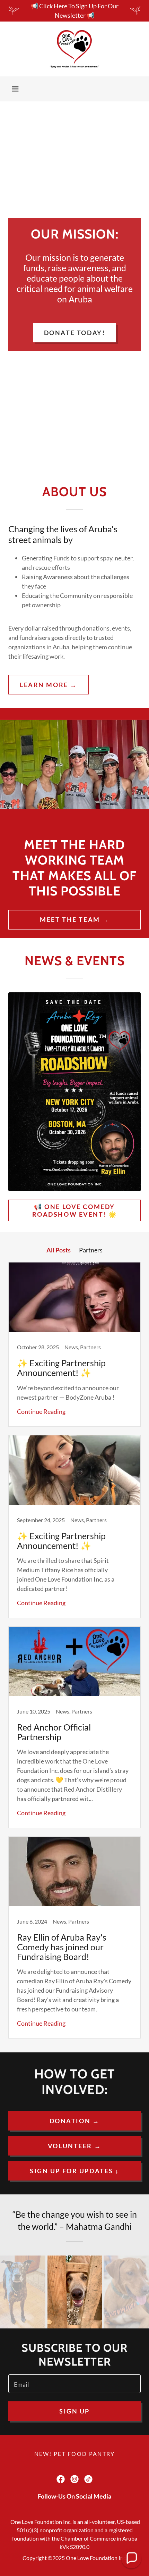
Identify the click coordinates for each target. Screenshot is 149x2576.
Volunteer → (74, 2146)
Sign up (74, 2411)
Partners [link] (91, 1250)
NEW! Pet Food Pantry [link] (75, 2454)
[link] (75, 49)
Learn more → (49, 685)
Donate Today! (74, 333)
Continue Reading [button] (41, 1411)
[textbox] (74, 2384)
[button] (15, 89)
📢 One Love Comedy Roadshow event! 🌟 (75, 1210)
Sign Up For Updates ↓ (74, 2171)
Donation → (75, 2121)
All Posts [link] (59, 1250)
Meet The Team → (74, 919)
